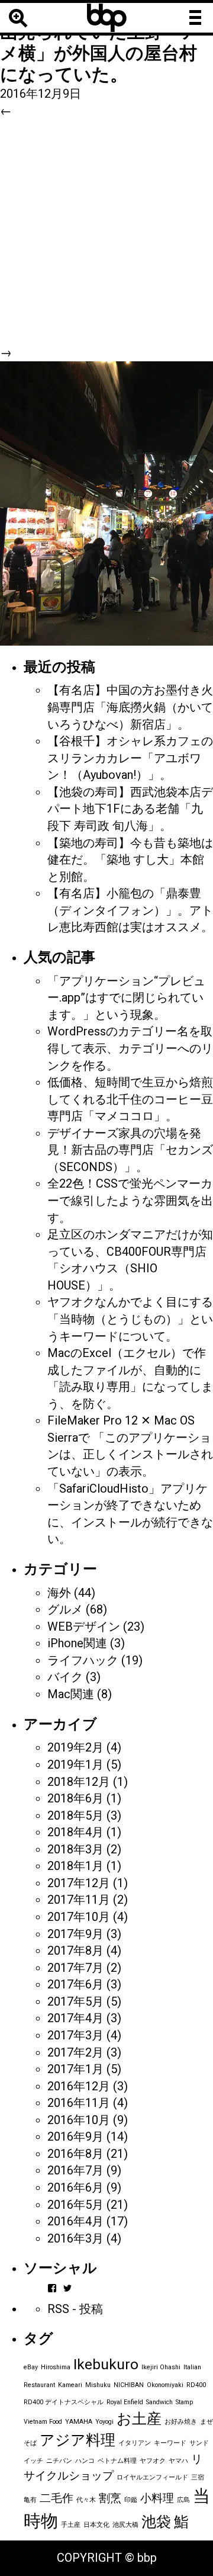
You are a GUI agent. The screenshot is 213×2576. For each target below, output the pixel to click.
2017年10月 (79, 1917)
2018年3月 (75, 1849)
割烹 (110, 2498)
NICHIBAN (129, 2385)
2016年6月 (75, 2187)
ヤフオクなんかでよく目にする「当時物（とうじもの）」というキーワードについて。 (130, 1319)
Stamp (184, 2402)
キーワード (170, 2443)
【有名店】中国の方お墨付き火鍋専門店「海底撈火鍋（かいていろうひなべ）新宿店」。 (130, 707)
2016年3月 (75, 2238)
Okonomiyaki (165, 2385)
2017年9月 (75, 1934)
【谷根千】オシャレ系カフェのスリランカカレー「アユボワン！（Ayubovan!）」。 (130, 758)
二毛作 (57, 2498)
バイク (65, 1677)
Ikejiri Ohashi (161, 2367)
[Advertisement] (106, 232)
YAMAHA (79, 2422)
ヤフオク (153, 2461)
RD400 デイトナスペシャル (64, 2402)
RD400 (196, 2385)
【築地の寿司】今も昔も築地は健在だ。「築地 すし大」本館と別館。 (130, 860)
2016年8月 (75, 2154)
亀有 (30, 2500)
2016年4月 (75, 2221)
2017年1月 (75, 2069)
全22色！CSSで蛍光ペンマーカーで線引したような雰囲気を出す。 (130, 1200)
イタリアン (135, 2443)
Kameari (70, 2385)
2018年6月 (75, 1798)
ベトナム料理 (117, 2461)
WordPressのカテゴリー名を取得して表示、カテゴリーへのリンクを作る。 (130, 1048)
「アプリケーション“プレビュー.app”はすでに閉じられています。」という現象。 (126, 998)
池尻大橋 (125, 2525)
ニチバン (59, 2461)
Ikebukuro (106, 2364)
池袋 (156, 2522)
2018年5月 (75, 1815)
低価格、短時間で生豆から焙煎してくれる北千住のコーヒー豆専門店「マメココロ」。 (130, 1099)
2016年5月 (75, 2205)
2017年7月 (75, 1968)
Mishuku (98, 2385)
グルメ (65, 1609)
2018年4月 (75, 1832)
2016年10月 (79, 2120)
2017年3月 (75, 2035)
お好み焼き (181, 2422)
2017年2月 (75, 2052)
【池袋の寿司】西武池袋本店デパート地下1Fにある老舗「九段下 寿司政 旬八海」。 (130, 809)
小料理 (157, 2498)
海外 (59, 1593)
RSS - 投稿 (75, 2309)
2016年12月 (79, 2086)
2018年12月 (79, 1782)
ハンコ (85, 2461)
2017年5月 (75, 2001)
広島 (183, 2500)
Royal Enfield (125, 2402)
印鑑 (131, 2500)
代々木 (86, 2500)
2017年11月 (79, 1900)
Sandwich (159, 2402)
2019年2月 (75, 1747)
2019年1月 (75, 1765)
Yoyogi (104, 2422)
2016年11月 (79, 2103)
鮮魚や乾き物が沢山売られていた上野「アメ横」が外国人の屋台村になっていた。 (99, 42)
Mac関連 (71, 1694)
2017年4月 (75, 2018)
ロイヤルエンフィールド (152, 2477)
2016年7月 (75, 2170)
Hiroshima (56, 2367)
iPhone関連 (77, 1643)
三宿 (198, 2477)
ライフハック (83, 1660)
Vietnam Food (43, 2422)
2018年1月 (75, 1866)
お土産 (139, 2419)
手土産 (71, 2525)
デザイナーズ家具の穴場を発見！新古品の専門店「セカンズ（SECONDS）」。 (130, 1150)
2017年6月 (75, 1984)
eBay (31, 2367)
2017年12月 (79, 1883)
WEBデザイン (84, 1627)
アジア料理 (78, 2440)
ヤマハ (178, 2461)
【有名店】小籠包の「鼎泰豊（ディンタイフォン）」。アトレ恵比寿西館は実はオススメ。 (130, 910)
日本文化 (96, 2525)
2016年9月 (75, 2136)
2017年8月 (75, 1951)
